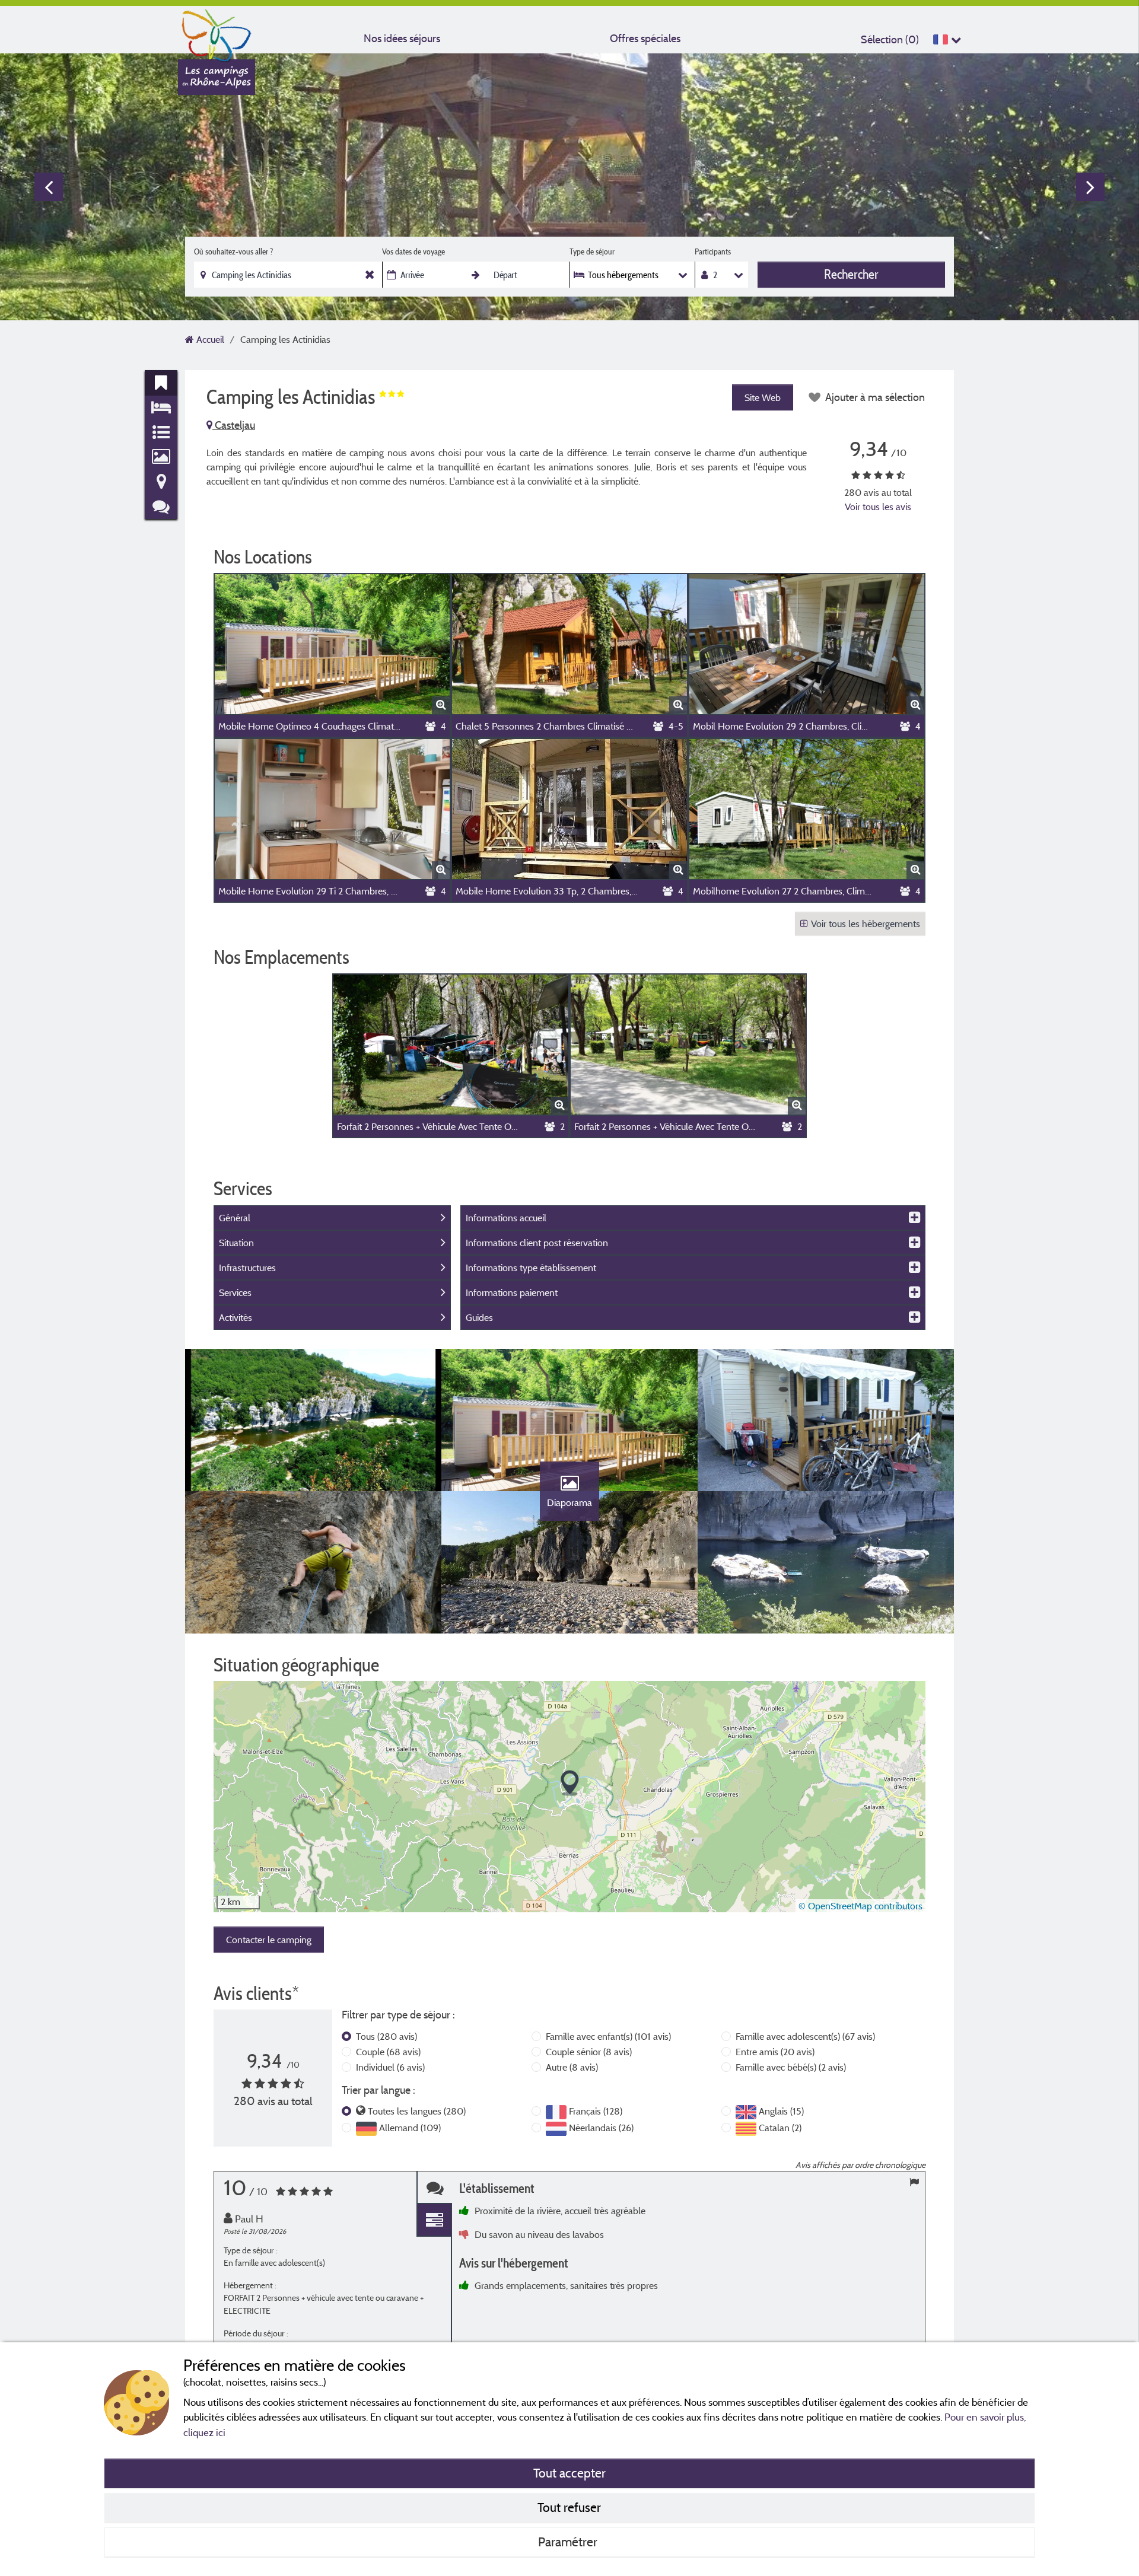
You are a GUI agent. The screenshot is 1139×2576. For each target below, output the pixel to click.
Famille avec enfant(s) (608, 2036)
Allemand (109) (410, 2128)
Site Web (763, 397)
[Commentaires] (434, 2188)
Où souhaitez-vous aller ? (233, 251)
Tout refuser (569, 2507)
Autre (572, 2067)
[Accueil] (217, 33)
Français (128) (596, 2111)
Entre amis (775, 2052)
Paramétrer (569, 2542)
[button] (570, 1783)
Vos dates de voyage (413, 251)
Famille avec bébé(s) (791, 2067)
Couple (388, 2052)
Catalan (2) (780, 2128)
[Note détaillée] (434, 2220)
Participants (713, 251)
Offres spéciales (645, 38)
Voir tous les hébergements (866, 924)
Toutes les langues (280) (417, 2111)
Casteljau (234, 425)
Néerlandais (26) (601, 2128)
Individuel (390, 2067)
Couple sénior (589, 2052)
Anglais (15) (781, 2111)
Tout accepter (569, 2473)
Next (1090, 187)
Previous (49, 187)
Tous (386, 2036)
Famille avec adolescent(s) (805, 2036)
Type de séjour (592, 251)
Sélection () (890, 39)
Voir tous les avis (878, 507)
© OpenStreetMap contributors (860, 1906)
